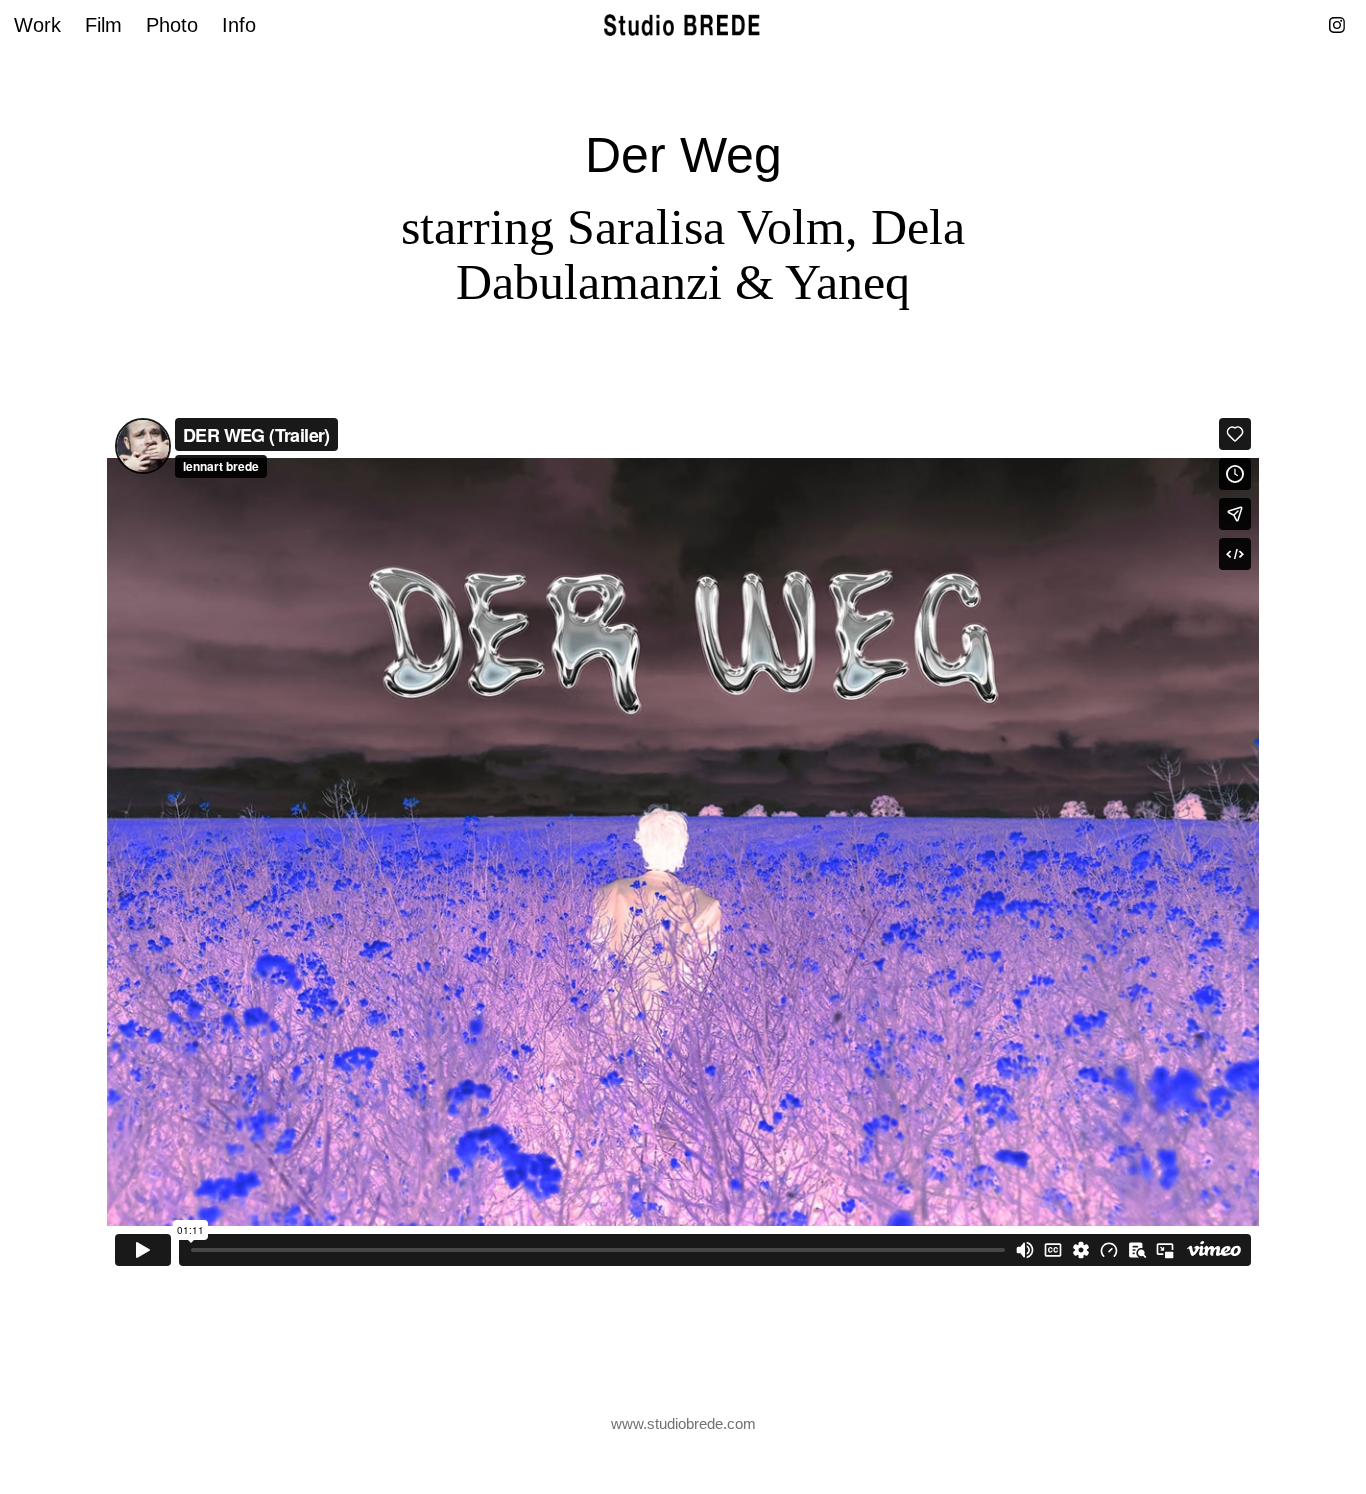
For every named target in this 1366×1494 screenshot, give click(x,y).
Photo (172, 25)
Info (239, 25)
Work (37, 25)
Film (103, 25)
